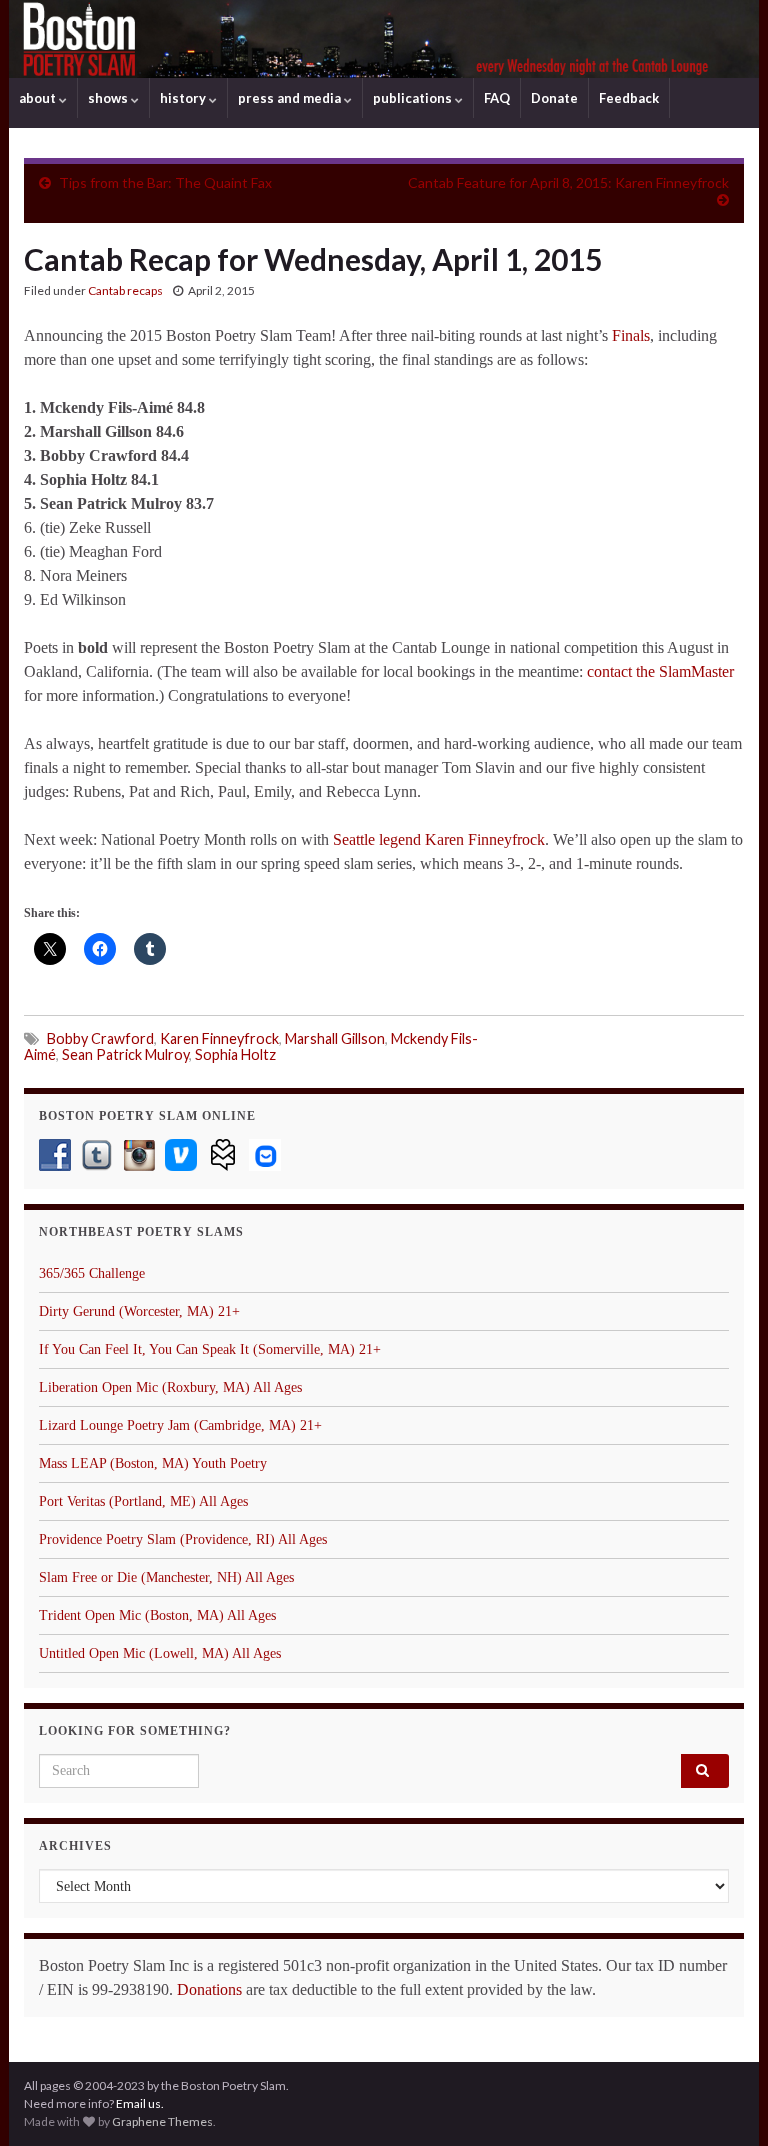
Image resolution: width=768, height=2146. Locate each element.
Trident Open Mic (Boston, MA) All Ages (157, 1615)
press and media (291, 98)
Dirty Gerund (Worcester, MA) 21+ (139, 1311)
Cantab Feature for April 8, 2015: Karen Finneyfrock (568, 182)
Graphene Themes (162, 2121)
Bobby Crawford (100, 1038)
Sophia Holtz (235, 1054)
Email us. (140, 2103)
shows (109, 98)
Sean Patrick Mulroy (125, 1054)
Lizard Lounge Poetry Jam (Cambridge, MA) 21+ (180, 1425)
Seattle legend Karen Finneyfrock (439, 839)
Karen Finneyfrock (219, 1038)
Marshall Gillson (335, 1038)
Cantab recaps (125, 290)
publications (414, 98)
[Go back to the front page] (384, 39)
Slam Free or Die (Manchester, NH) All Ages (166, 1577)
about (39, 98)
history (184, 98)
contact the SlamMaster (660, 671)
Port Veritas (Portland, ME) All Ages (143, 1501)
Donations (209, 1989)
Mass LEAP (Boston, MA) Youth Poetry (153, 1463)
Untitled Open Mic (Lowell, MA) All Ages (160, 1653)
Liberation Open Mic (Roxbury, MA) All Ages (170, 1387)
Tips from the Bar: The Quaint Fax (165, 182)
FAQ (497, 98)
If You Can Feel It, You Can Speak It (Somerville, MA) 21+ (210, 1349)
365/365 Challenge (92, 1273)
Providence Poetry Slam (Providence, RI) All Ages (183, 1539)
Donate (554, 98)
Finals (631, 335)
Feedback (629, 98)
